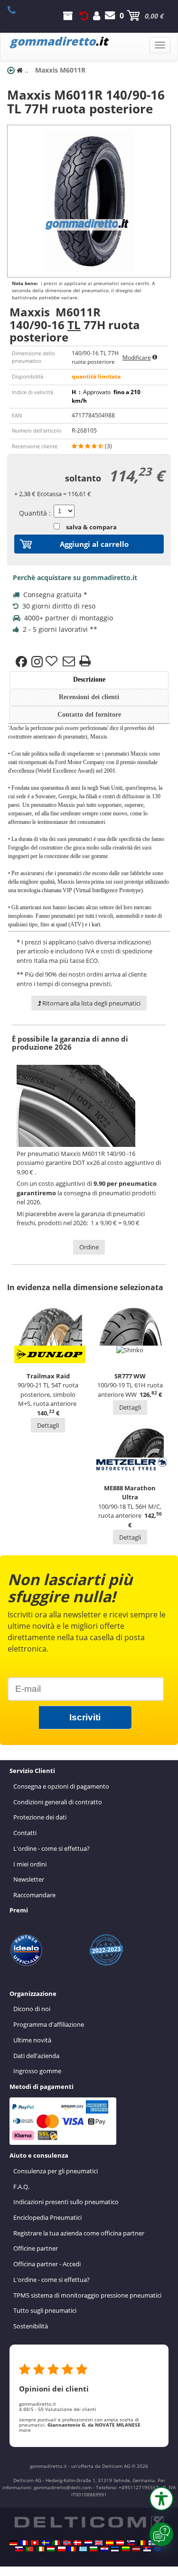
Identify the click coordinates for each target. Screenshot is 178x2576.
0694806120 (17, 10)
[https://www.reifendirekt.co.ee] (115, 2549)
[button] (161, 2499)
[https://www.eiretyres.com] (40, 2549)
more (25, 2430)
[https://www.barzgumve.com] (94, 2549)
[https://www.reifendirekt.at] (120, 2543)
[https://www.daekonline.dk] (77, 2543)
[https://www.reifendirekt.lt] (126, 2549)
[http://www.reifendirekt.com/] (158, 2549)
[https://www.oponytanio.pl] (62, 2549)
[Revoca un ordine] (84, 16)
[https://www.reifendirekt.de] (13, 2543)
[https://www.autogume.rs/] (147, 2549)
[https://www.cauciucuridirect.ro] (72, 2549)
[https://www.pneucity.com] (29, 2549)
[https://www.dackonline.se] (46, 2543)
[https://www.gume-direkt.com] (131, 2543)
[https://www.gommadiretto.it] (56, 2543)
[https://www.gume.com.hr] (104, 2549)
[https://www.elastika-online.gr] (83, 2549)
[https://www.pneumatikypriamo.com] (19, 2549)
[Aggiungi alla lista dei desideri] (53, 662)
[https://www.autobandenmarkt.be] (141, 2543)
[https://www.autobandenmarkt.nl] (88, 2543)
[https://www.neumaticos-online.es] (110, 2543)
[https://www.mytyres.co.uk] (99, 2543)
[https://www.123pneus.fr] (24, 2543)
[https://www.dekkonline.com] (67, 2543)
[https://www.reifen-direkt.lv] (136, 2549)
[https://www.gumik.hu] (51, 2549)
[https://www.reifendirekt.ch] (35, 2543)
